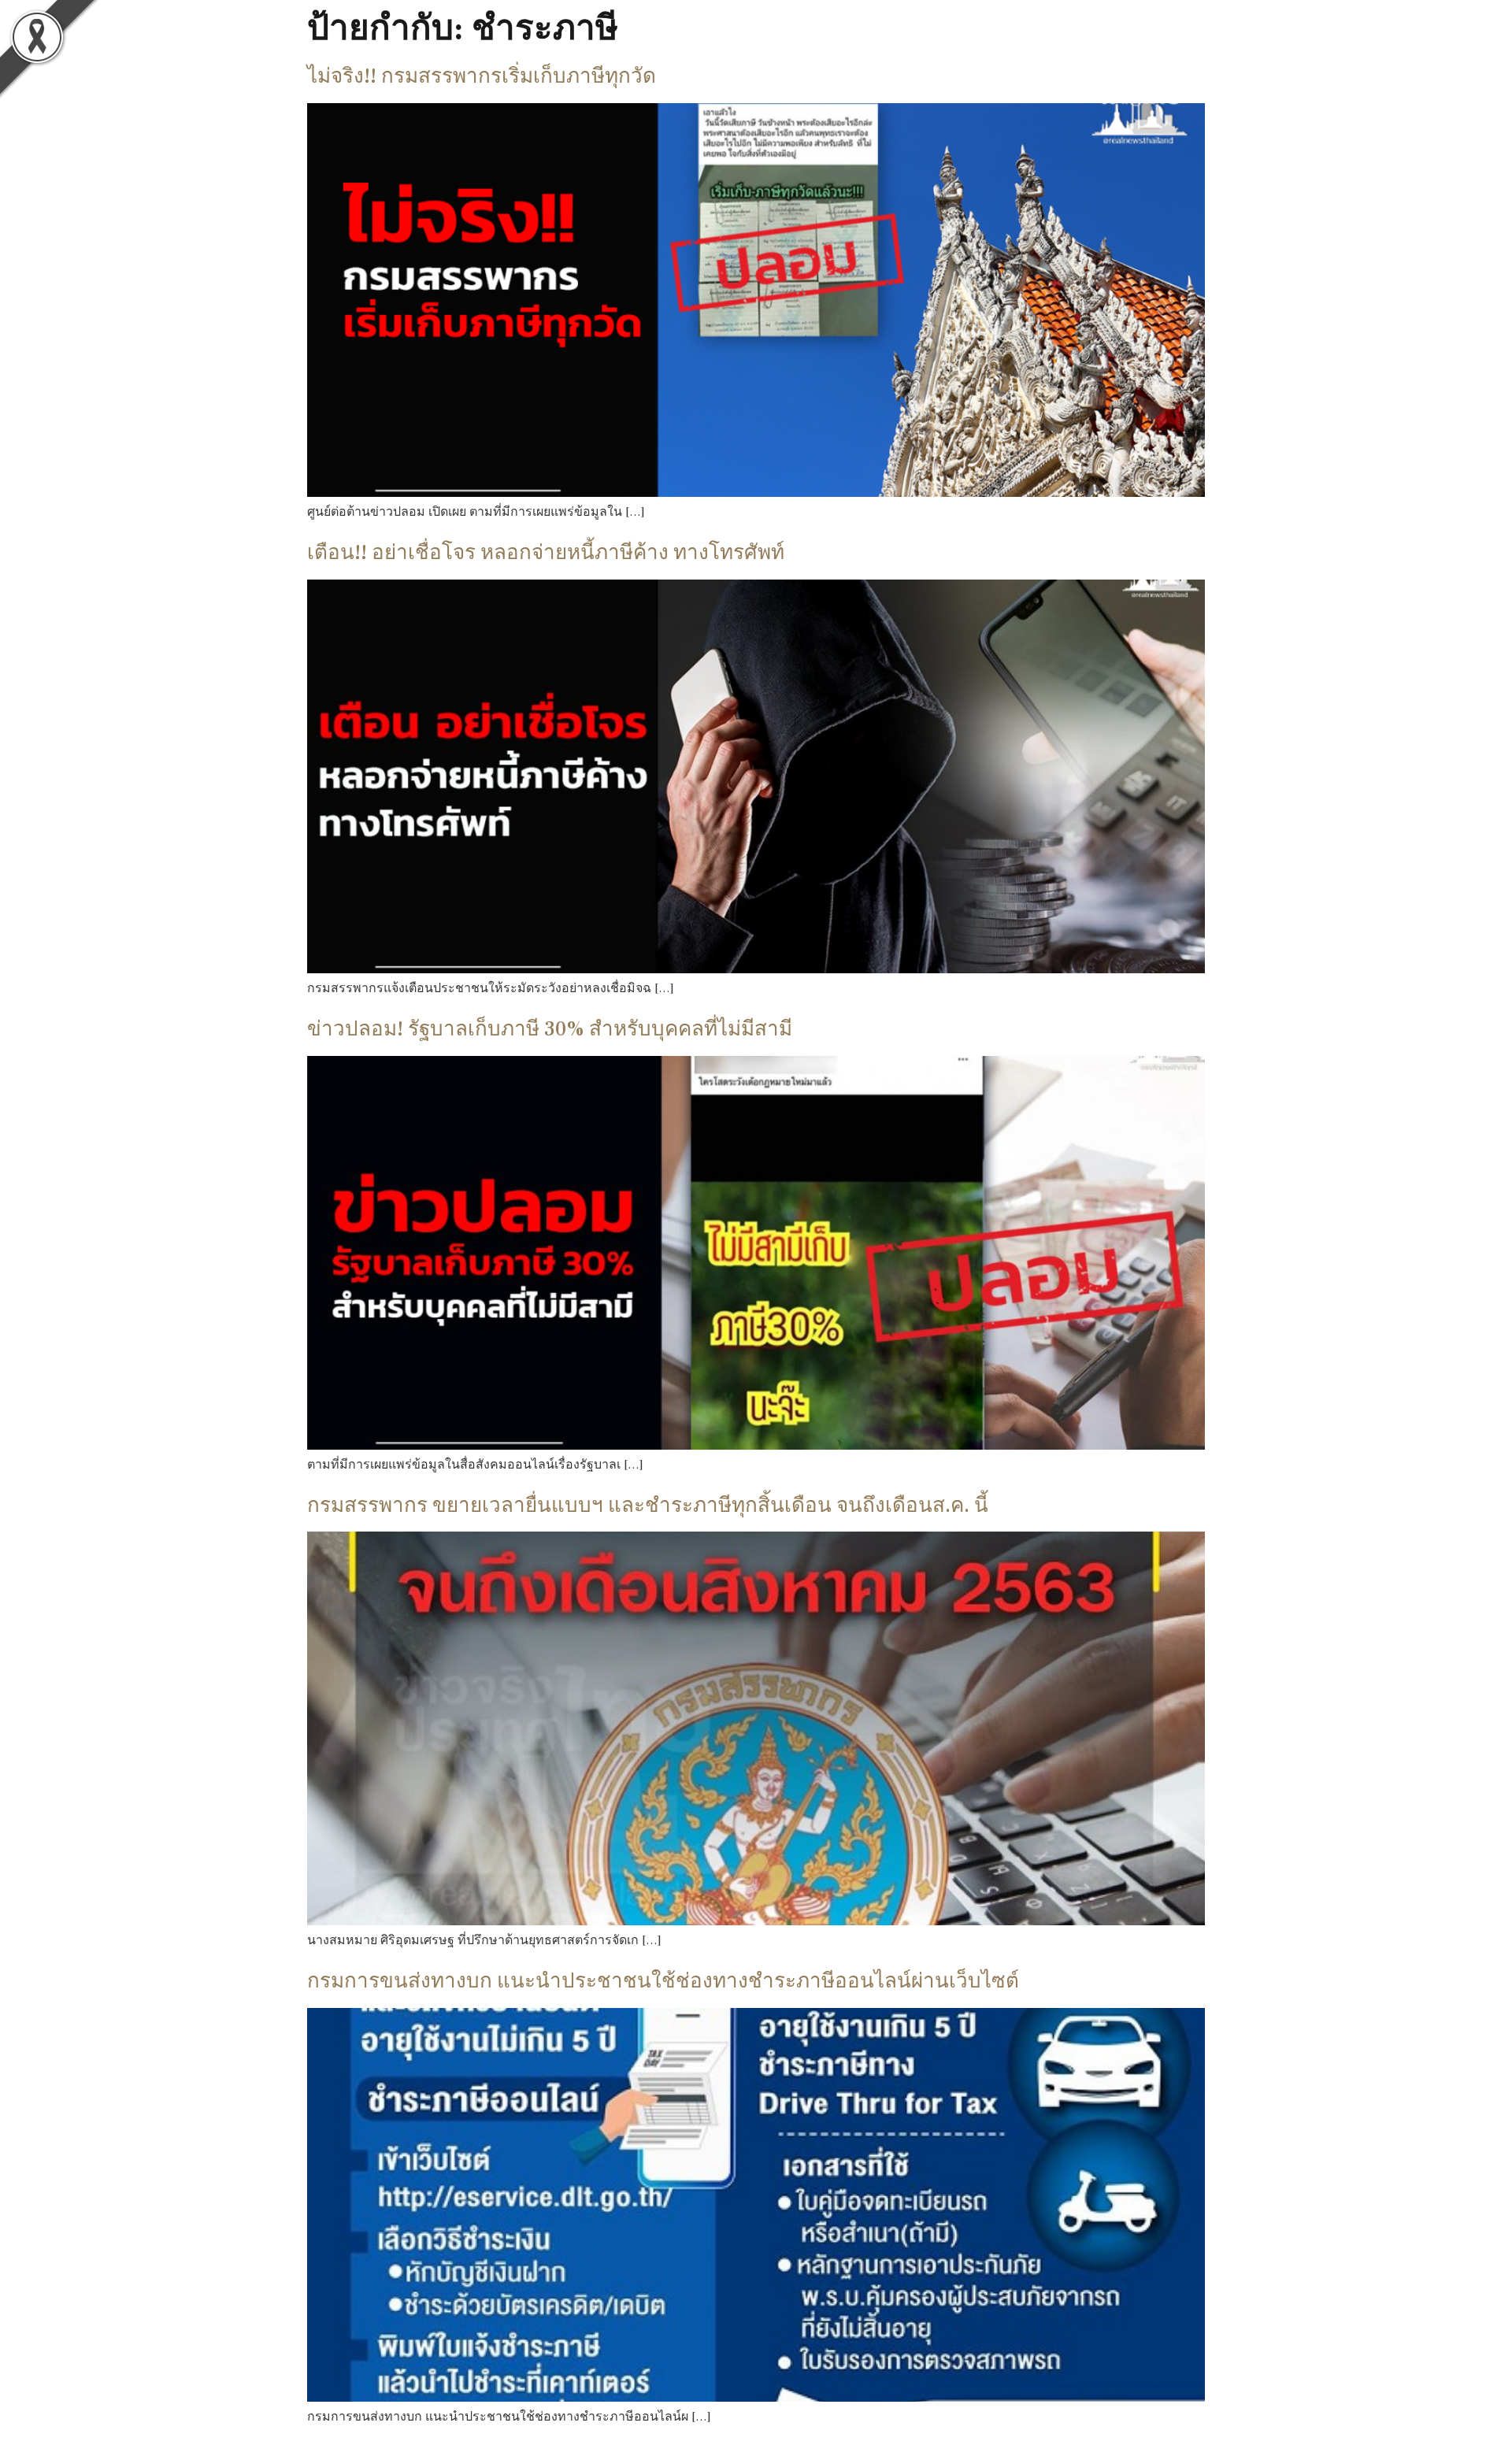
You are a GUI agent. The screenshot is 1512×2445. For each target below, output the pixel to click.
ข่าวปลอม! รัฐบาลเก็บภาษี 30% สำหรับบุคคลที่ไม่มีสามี (550, 1029)
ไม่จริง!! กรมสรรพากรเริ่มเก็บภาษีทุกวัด (482, 76)
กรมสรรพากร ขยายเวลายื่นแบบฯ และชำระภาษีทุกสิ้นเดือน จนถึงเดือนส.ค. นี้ (648, 1506)
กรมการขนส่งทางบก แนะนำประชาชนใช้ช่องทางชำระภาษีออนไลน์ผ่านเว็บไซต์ (663, 1981)
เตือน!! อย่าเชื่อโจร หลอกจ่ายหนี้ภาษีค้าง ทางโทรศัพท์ (546, 553)
